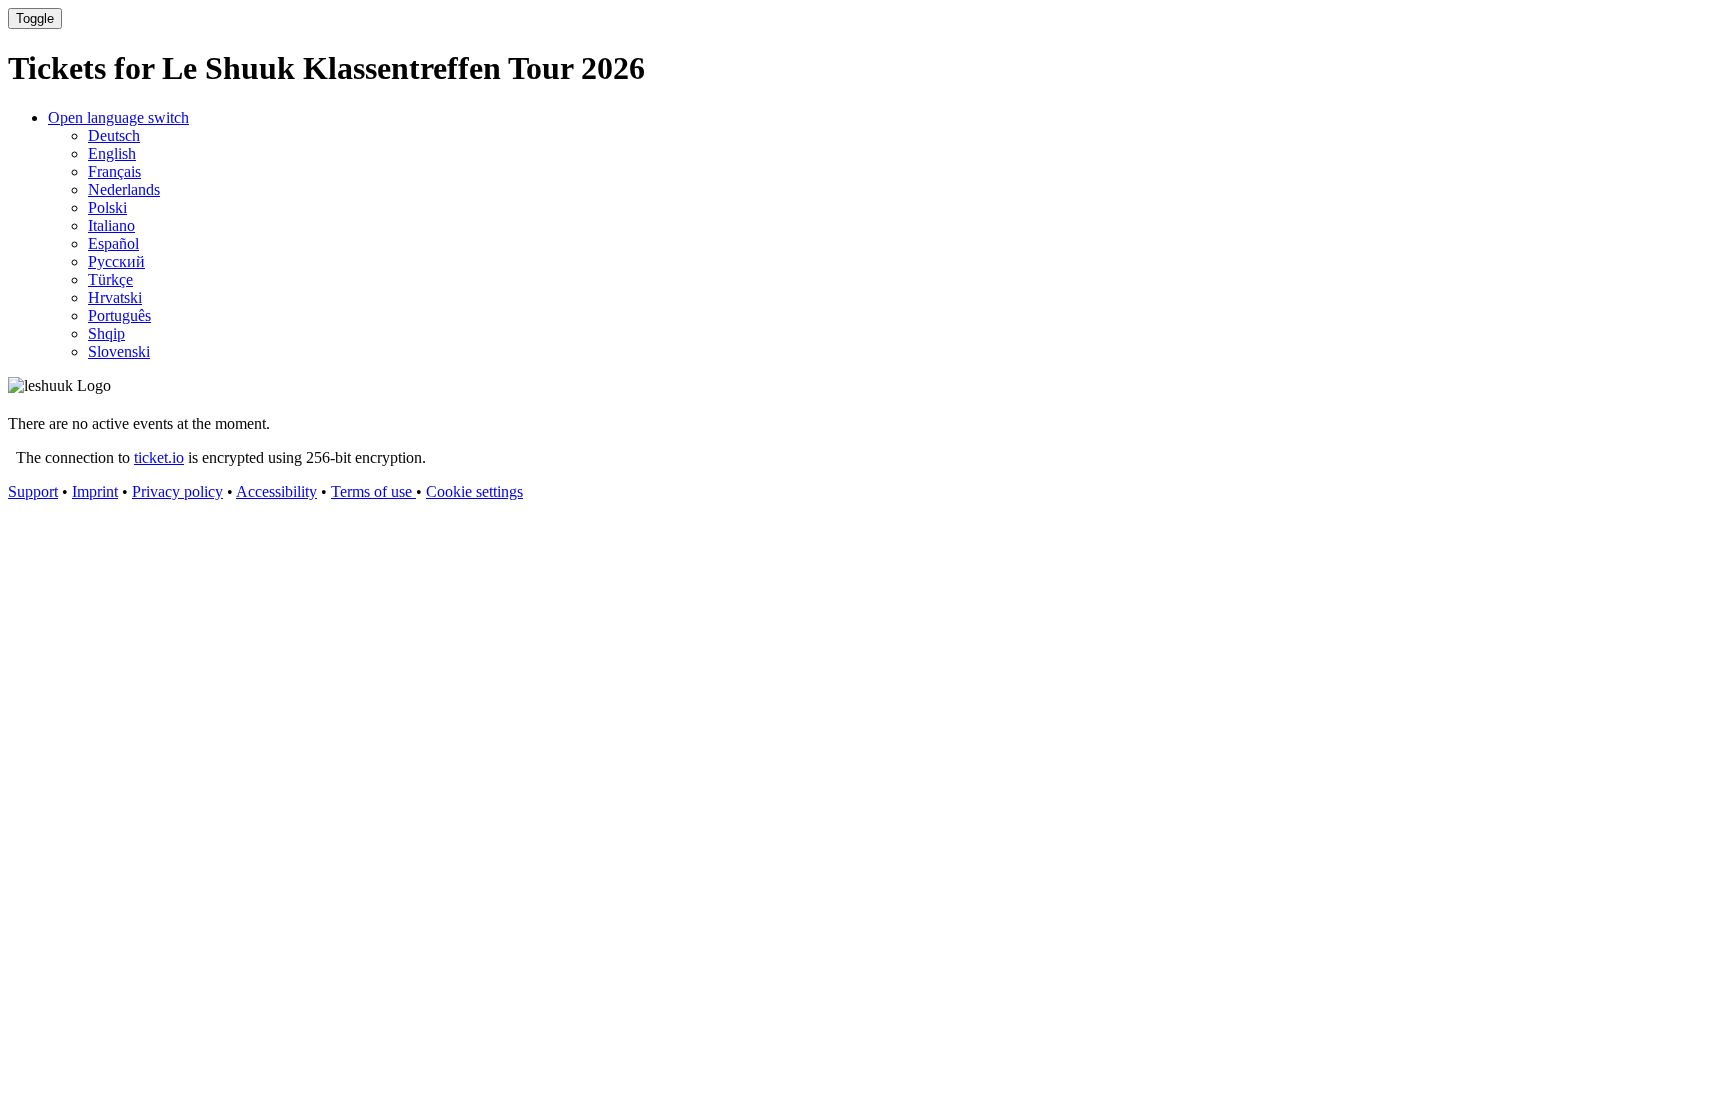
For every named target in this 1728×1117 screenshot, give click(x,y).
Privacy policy (177, 491)
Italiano (111, 225)
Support (33, 491)
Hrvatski (115, 297)
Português (119, 315)
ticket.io (159, 457)
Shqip (106, 333)
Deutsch (114, 135)
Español (113, 243)
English (112, 153)
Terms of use (373, 491)
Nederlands (124, 189)
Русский (116, 261)
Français (114, 171)
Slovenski (119, 351)
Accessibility (276, 491)
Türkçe (110, 279)
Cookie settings (474, 491)
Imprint (95, 491)
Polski (107, 207)
